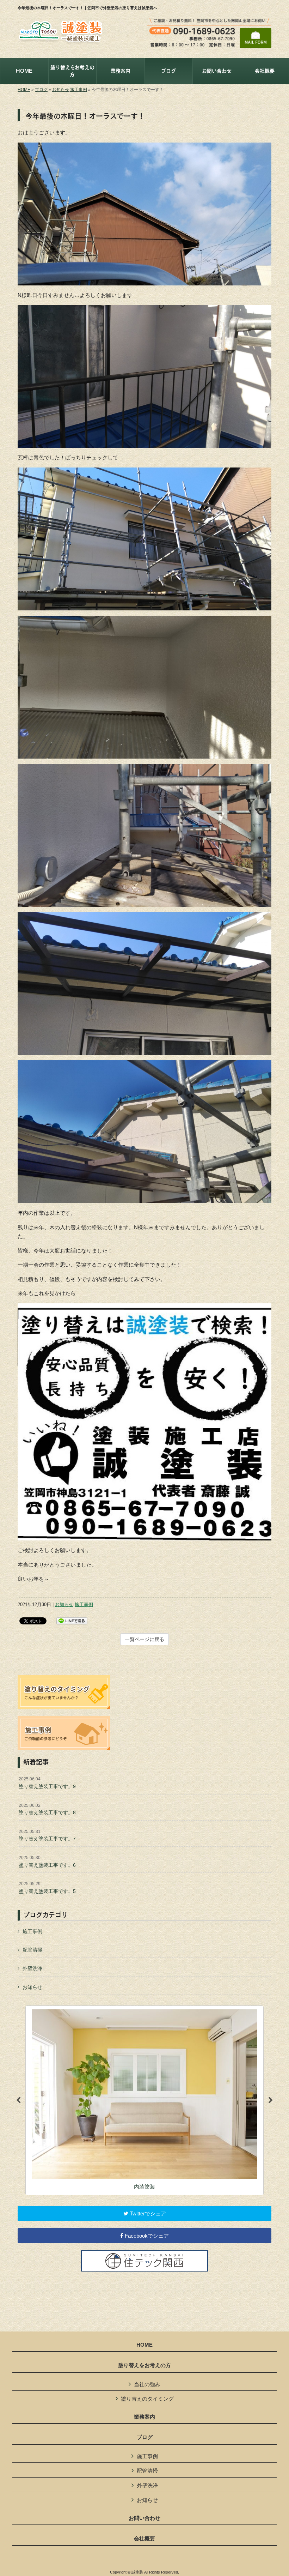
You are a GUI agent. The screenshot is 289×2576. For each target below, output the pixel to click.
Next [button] (271, 2100)
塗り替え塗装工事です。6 (47, 1862)
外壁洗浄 (32, 1968)
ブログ (41, 90)
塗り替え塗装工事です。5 (47, 1888)
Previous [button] (18, 2100)
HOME (24, 90)
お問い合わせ (144, 2518)
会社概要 (144, 2539)
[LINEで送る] (72, 1620)
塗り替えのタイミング (147, 2399)
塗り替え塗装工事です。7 (47, 1835)
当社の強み (147, 2384)
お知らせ (61, 90)
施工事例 (79, 90)
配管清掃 (32, 1950)
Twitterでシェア (147, 2213)
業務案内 (144, 2417)
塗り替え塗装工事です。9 (47, 1783)
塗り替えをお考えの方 (144, 2365)
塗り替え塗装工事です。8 (47, 1809)
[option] (144, 2100)
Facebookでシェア (146, 2236)
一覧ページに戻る (144, 1639)
